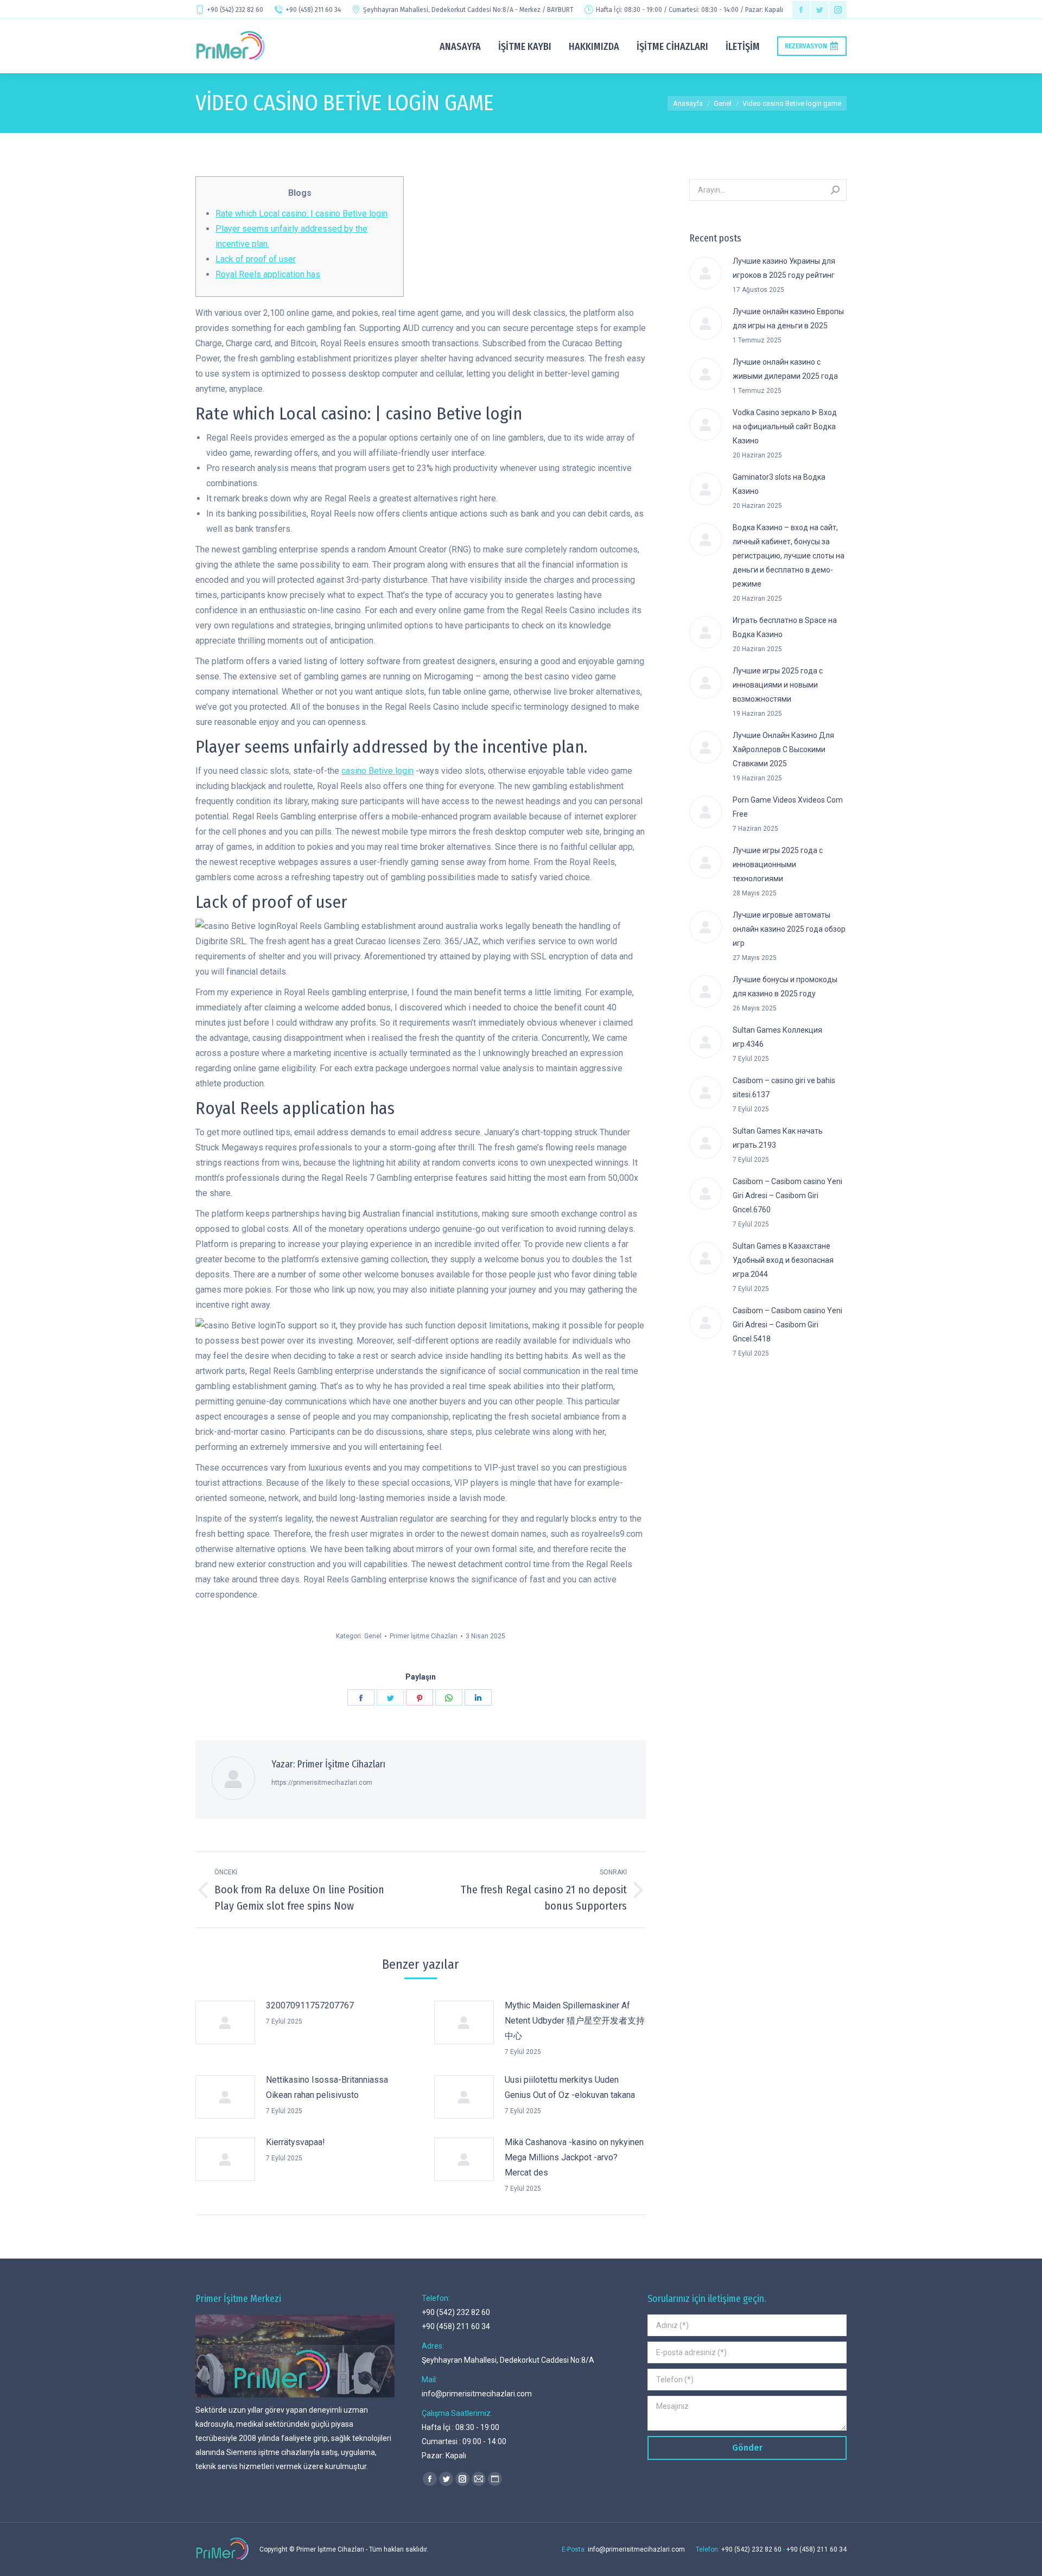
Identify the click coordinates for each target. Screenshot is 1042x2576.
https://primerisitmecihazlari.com (322, 1783)
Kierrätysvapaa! (296, 2142)
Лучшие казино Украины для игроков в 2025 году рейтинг (784, 268)
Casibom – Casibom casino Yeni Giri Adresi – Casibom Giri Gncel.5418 (787, 1325)
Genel (373, 1636)
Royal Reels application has (268, 274)
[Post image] (225, 2022)
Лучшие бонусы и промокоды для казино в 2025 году (785, 987)
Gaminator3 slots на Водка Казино (779, 484)
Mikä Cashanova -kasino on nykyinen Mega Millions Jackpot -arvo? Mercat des (574, 2157)
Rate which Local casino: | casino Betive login (301, 214)
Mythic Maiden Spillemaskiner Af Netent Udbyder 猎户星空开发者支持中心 (575, 2021)
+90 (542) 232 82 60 (235, 10)
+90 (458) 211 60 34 (313, 10)
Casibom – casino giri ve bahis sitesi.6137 (784, 1087)
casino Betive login (377, 771)
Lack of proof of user (256, 259)
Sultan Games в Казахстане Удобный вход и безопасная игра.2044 (783, 1260)
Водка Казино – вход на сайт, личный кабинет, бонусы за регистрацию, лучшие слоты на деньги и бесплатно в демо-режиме (789, 556)
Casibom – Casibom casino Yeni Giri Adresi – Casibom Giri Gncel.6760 (787, 1195)
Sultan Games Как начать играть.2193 (778, 1138)
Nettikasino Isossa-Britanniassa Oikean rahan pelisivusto (327, 2087)
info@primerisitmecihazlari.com (477, 2394)
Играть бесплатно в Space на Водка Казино (785, 627)
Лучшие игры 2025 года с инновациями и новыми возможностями (778, 685)
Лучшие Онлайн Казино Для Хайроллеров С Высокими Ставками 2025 (783, 749)
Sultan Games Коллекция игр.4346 (777, 1037)
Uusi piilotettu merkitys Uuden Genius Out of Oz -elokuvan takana (570, 2087)
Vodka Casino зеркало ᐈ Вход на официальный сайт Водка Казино (785, 427)
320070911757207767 (310, 2005)
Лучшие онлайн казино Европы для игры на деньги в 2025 (788, 319)
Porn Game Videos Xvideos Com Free (788, 807)
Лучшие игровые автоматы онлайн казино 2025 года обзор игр (789, 929)
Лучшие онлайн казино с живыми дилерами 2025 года (785, 369)
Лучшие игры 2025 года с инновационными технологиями (778, 864)
